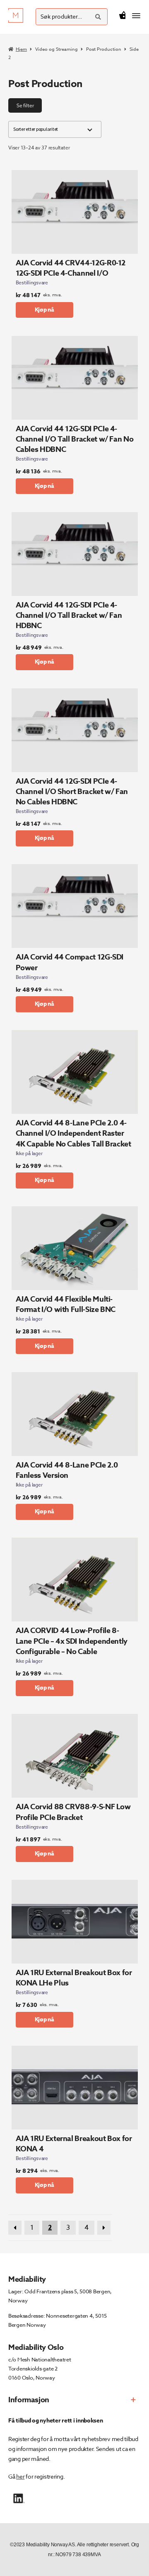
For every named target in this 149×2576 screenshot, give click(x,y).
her (20, 2476)
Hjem (21, 49)
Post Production (104, 49)
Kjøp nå (45, 310)
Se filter (25, 105)
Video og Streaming (56, 49)
